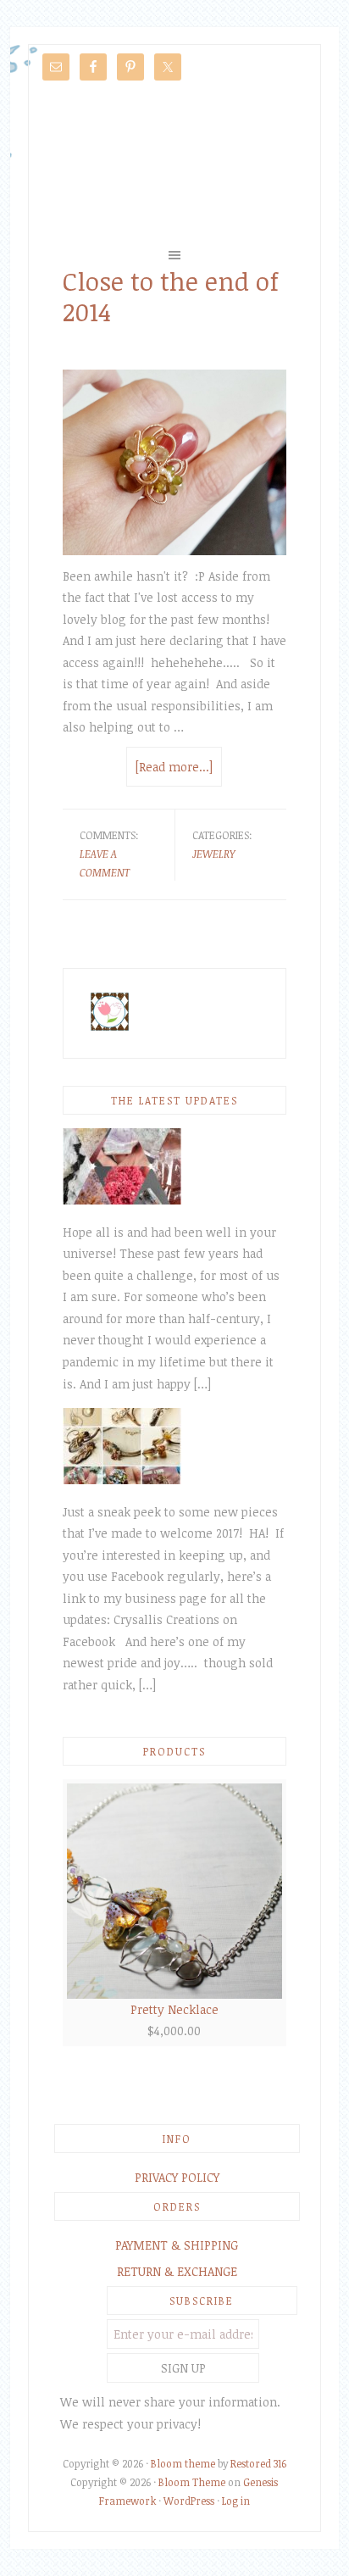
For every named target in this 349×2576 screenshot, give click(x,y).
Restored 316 (258, 2463)
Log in (236, 2501)
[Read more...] (174, 767)
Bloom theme (183, 2463)
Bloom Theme (192, 2482)
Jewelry (213, 854)
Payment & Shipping (177, 2245)
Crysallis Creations (174, 163)
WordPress (189, 2501)
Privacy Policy (177, 2177)
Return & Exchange (177, 2271)
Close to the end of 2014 (171, 296)
